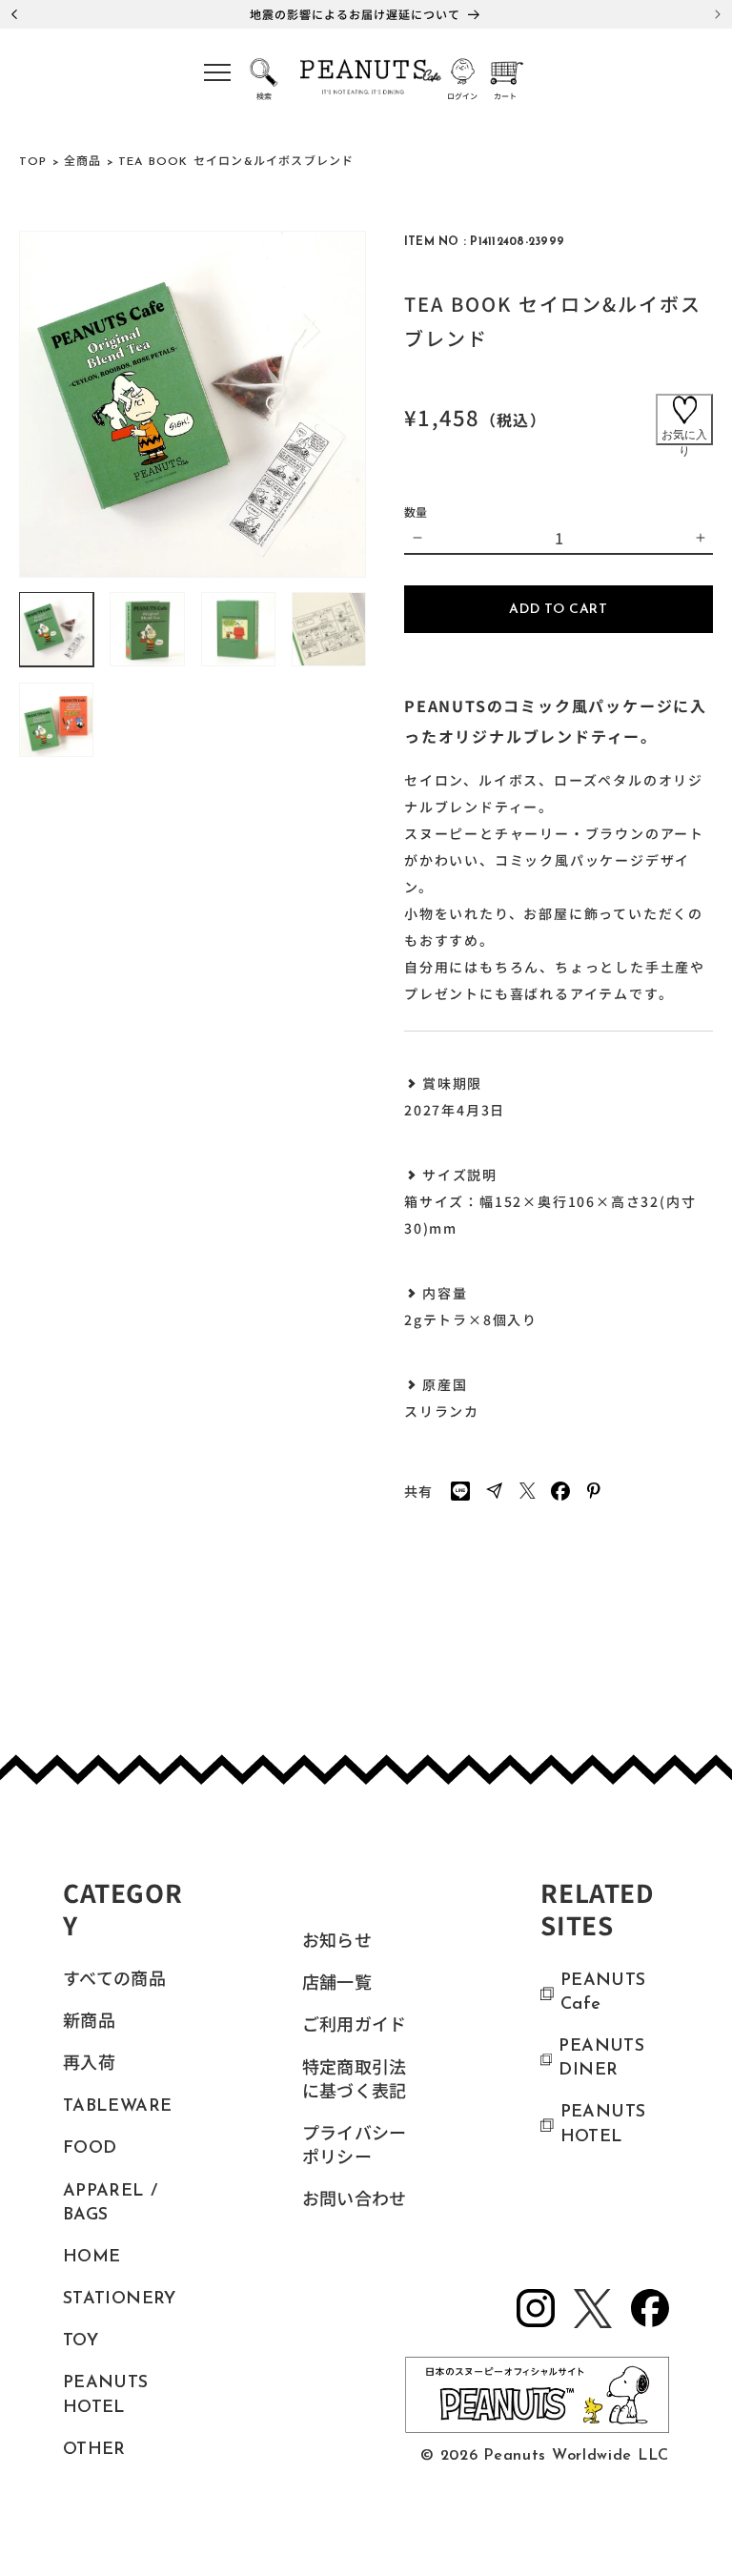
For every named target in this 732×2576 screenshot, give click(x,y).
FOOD (90, 2149)
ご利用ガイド (355, 2027)
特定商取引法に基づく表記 (355, 2082)
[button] (217, 79)
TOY (81, 2341)
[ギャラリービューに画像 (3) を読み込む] (238, 629)
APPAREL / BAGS (110, 2204)
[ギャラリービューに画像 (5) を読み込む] (56, 720)
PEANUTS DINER (601, 2059)
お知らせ (337, 1943)
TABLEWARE (117, 2107)
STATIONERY (120, 2300)
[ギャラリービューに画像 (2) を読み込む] (147, 629)
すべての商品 (114, 1981)
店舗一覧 (337, 1985)
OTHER (94, 2450)
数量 (416, 511)
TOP (33, 162)
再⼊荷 (89, 2065)
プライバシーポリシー (355, 2147)
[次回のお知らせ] (718, 14)
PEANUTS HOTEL (106, 2395)
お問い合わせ (355, 2201)
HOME (91, 2258)
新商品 (89, 2023)
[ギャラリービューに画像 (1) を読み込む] (56, 629)
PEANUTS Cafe (603, 1993)
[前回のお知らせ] (14, 14)
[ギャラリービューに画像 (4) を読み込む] (329, 629)
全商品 (83, 162)
